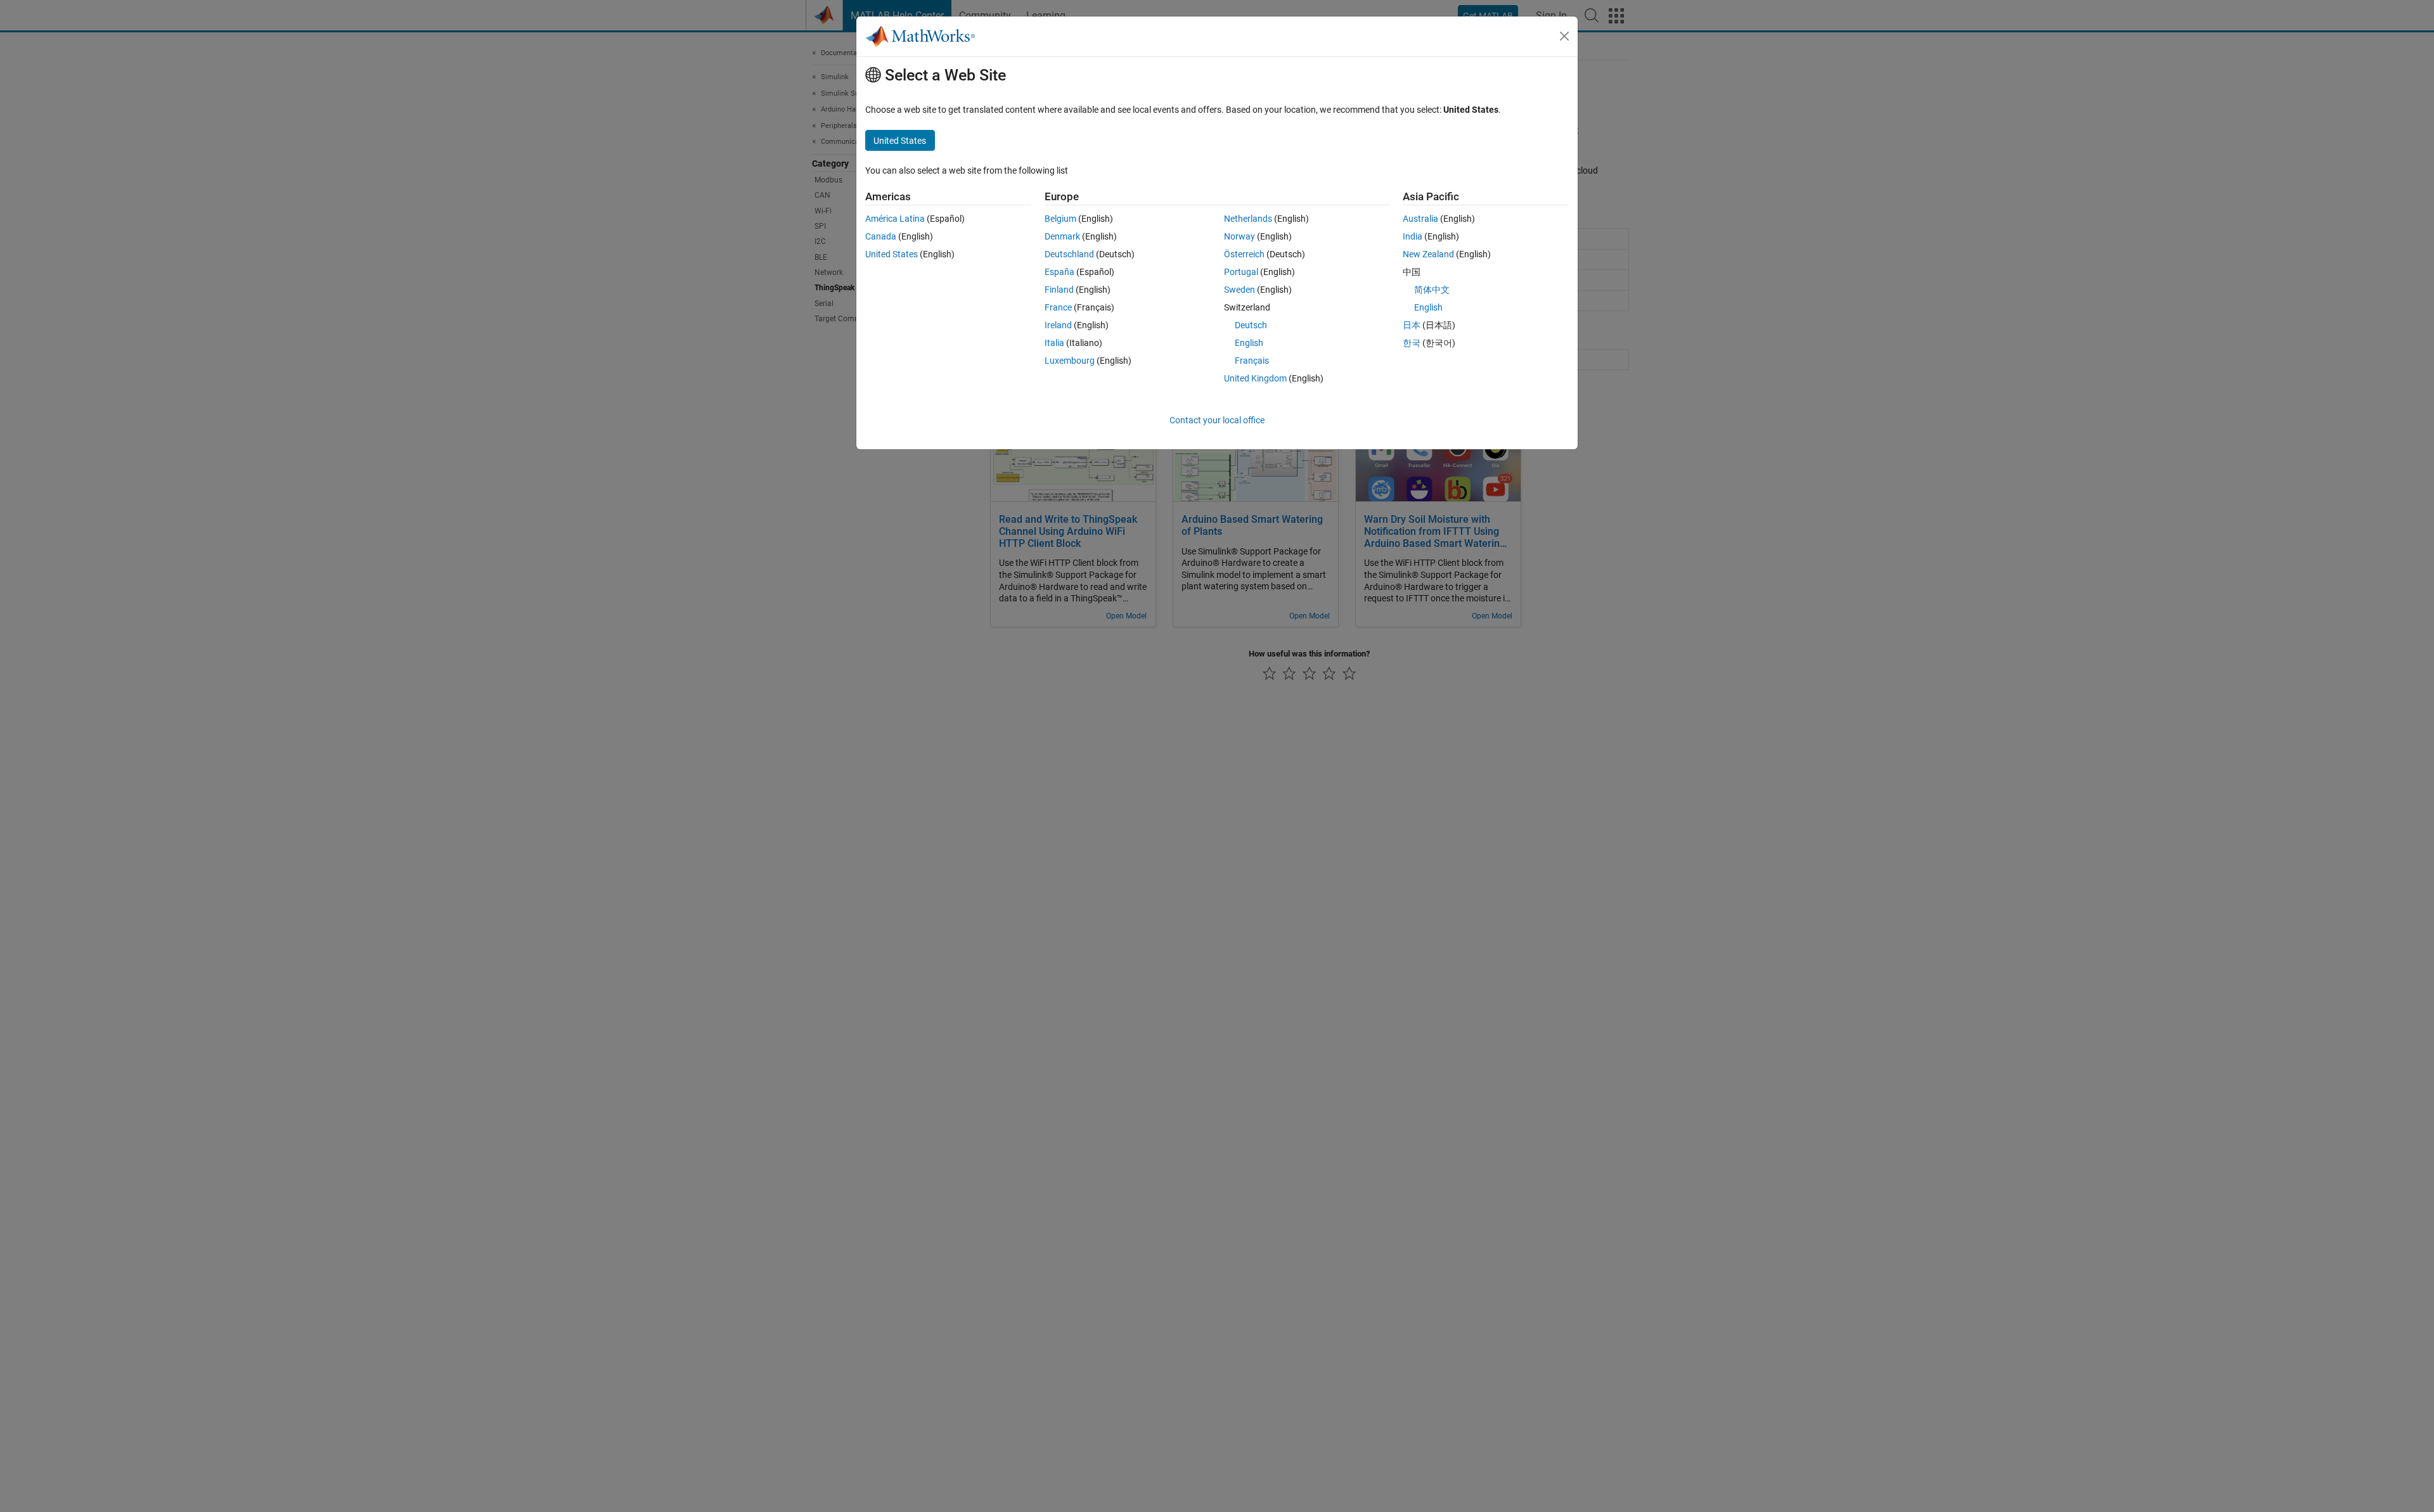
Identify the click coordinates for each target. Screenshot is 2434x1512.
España (1059, 272)
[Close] (1564, 36)
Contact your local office (1217, 420)
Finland (1059, 290)
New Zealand (1428, 254)
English (1249, 343)
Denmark (1062, 236)
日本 (1412, 325)
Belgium (1060, 219)
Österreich (1244, 254)
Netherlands (1248, 219)
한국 (1412, 343)
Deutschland (1069, 254)
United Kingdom (1255, 378)
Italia (1054, 343)
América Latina (895, 219)
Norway (1240, 236)
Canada (881, 236)
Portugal (1241, 272)
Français (1252, 361)
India (1413, 236)
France (1058, 307)
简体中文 (1432, 290)
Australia (1420, 219)
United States (892, 254)
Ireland (1058, 325)
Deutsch (1251, 325)
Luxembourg (1070, 361)
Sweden (1240, 290)
